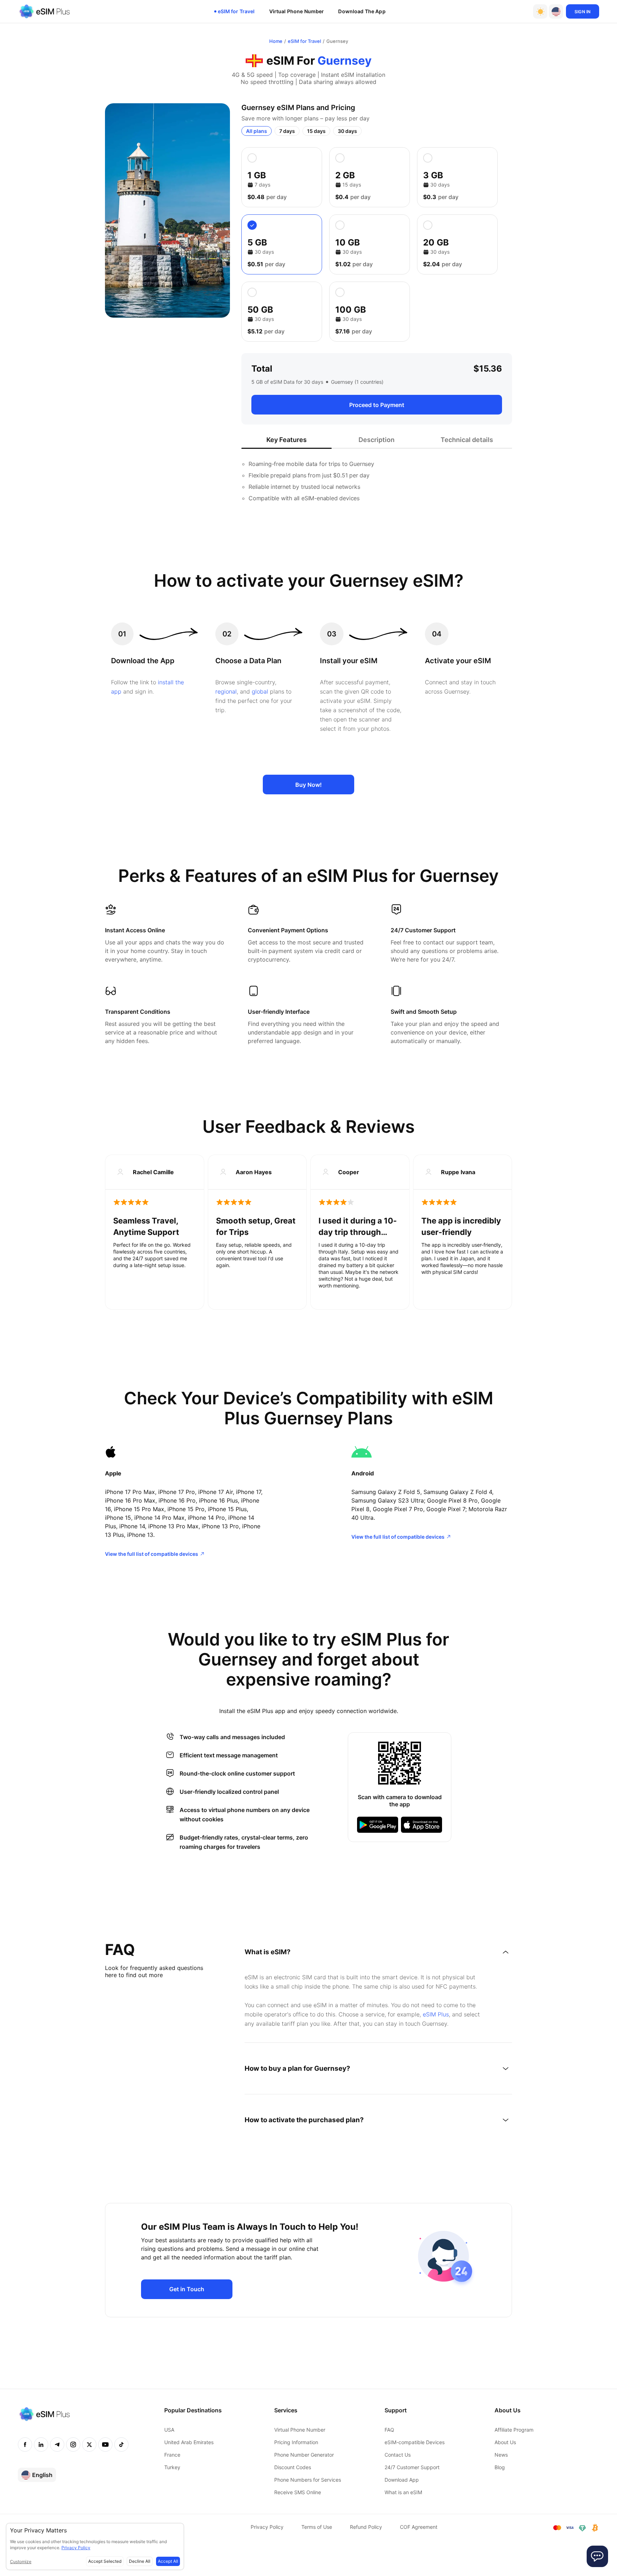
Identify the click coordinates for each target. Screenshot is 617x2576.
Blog (500, 2467)
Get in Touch (187, 2289)
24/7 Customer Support (412, 2467)
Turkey (172, 2467)
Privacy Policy (267, 2527)
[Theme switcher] (540, 11)
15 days (316, 131)
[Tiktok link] (121, 2445)
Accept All (168, 2561)
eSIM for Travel (236, 11)
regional (226, 691)
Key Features (287, 440)
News (501, 2455)
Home (276, 41)
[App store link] (422, 1825)
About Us (505, 2442)
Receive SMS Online (298, 2492)
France (172, 2455)
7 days (287, 131)
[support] (597, 2556)
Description (377, 440)
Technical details (467, 440)
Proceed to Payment (377, 405)
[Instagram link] (73, 2445)
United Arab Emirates (189, 2442)
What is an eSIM (403, 2492)
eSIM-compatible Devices (415, 2442)
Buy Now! (308, 785)
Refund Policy (366, 2527)
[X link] (89, 2445)
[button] (556, 11)
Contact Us (398, 2455)
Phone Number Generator (304, 2455)
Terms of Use (317, 2527)
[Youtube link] (105, 2445)
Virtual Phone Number (297, 11)
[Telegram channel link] (57, 2445)
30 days (347, 131)
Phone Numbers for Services (308, 2480)
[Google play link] (378, 1825)
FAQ (389, 2430)
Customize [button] (21, 2562)
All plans (257, 131)
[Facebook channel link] (25, 2445)
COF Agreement (419, 2527)
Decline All (140, 2561)
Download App (402, 2480)
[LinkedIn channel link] (41, 2445)
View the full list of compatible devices (152, 1554)
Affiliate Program (514, 2430)
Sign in (583, 12)
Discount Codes (293, 2467)
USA (169, 2430)
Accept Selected (105, 2561)
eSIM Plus (436, 2014)
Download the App (362, 11)
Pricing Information (296, 2442)
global (260, 691)
